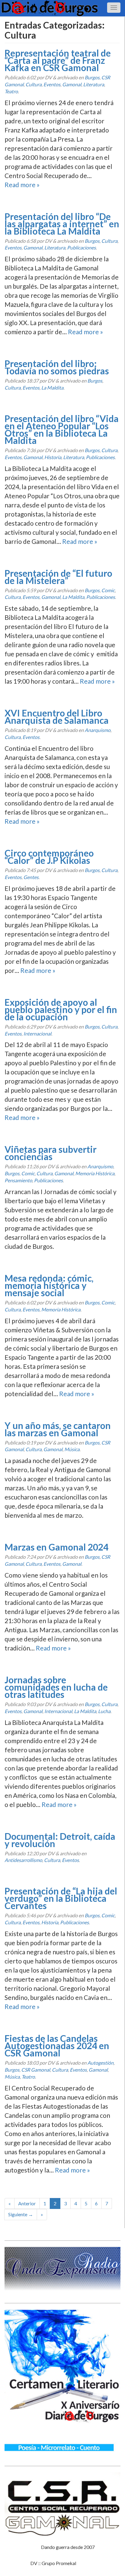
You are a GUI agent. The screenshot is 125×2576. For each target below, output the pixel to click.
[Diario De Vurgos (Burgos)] (62, 8)
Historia (53, 457)
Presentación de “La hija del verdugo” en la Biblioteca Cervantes (61, 1898)
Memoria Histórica (95, 1173)
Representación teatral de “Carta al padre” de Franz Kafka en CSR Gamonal (58, 60)
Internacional (37, 1034)
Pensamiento (18, 1180)
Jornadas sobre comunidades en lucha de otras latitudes (56, 1687)
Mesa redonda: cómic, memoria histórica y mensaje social (49, 1285)
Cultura (34, 84)
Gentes (31, 877)
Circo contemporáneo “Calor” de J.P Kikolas (49, 857)
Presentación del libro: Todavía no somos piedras (57, 367)
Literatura (94, 84)
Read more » (22, 185)
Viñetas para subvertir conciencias (51, 1153)
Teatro (11, 91)
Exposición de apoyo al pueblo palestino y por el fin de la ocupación (61, 1009)
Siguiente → (21, 2214)
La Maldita (52, 388)
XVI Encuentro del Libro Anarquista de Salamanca (57, 716)
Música (72, 1449)
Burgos (92, 77)
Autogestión (100, 2063)
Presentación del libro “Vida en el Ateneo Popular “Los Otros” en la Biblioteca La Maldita (62, 429)
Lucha (104, 1711)
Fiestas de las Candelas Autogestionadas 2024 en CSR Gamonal (57, 2045)
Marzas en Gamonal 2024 (56, 1547)
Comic (108, 590)
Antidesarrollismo (23, 1860)
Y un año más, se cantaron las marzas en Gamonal (58, 1429)
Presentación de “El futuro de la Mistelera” (58, 577)
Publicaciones (81, 247)
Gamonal (72, 84)
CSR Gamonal (36, 2070)
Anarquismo (98, 730)
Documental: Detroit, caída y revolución (60, 1840)
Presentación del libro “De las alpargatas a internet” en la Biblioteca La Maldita (62, 224)
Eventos (52, 84)
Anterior (27, 2203)
